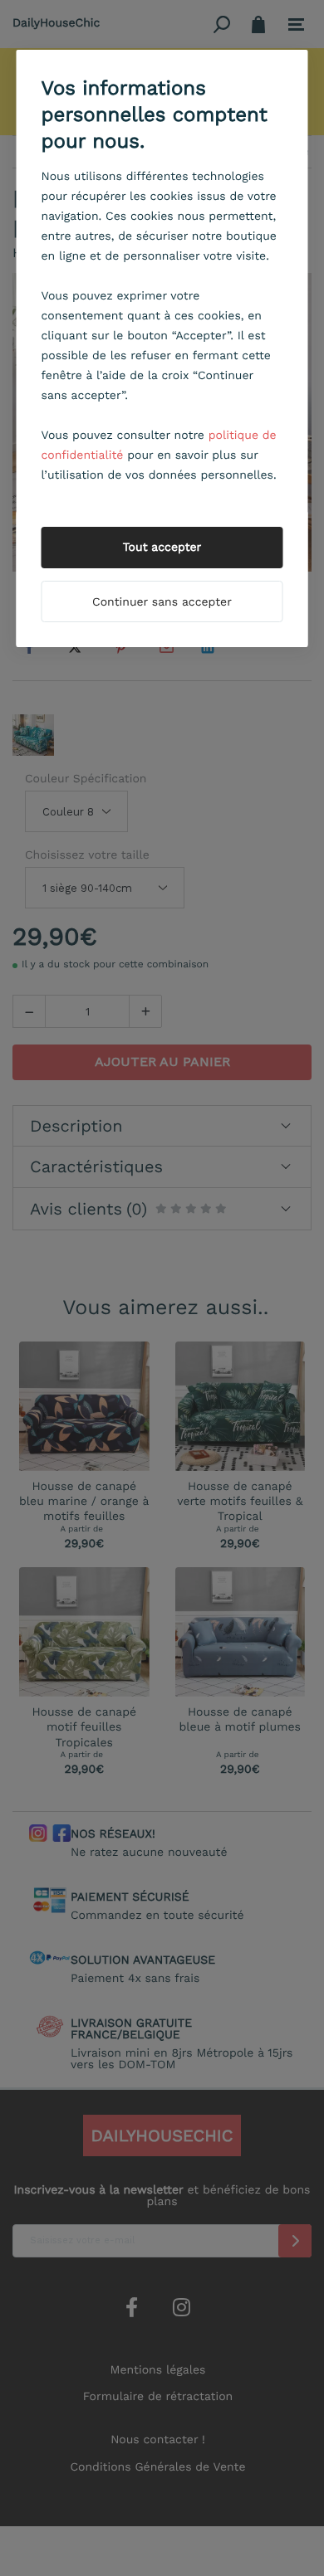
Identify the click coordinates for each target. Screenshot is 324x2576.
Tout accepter (162, 548)
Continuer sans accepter (162, 602)
